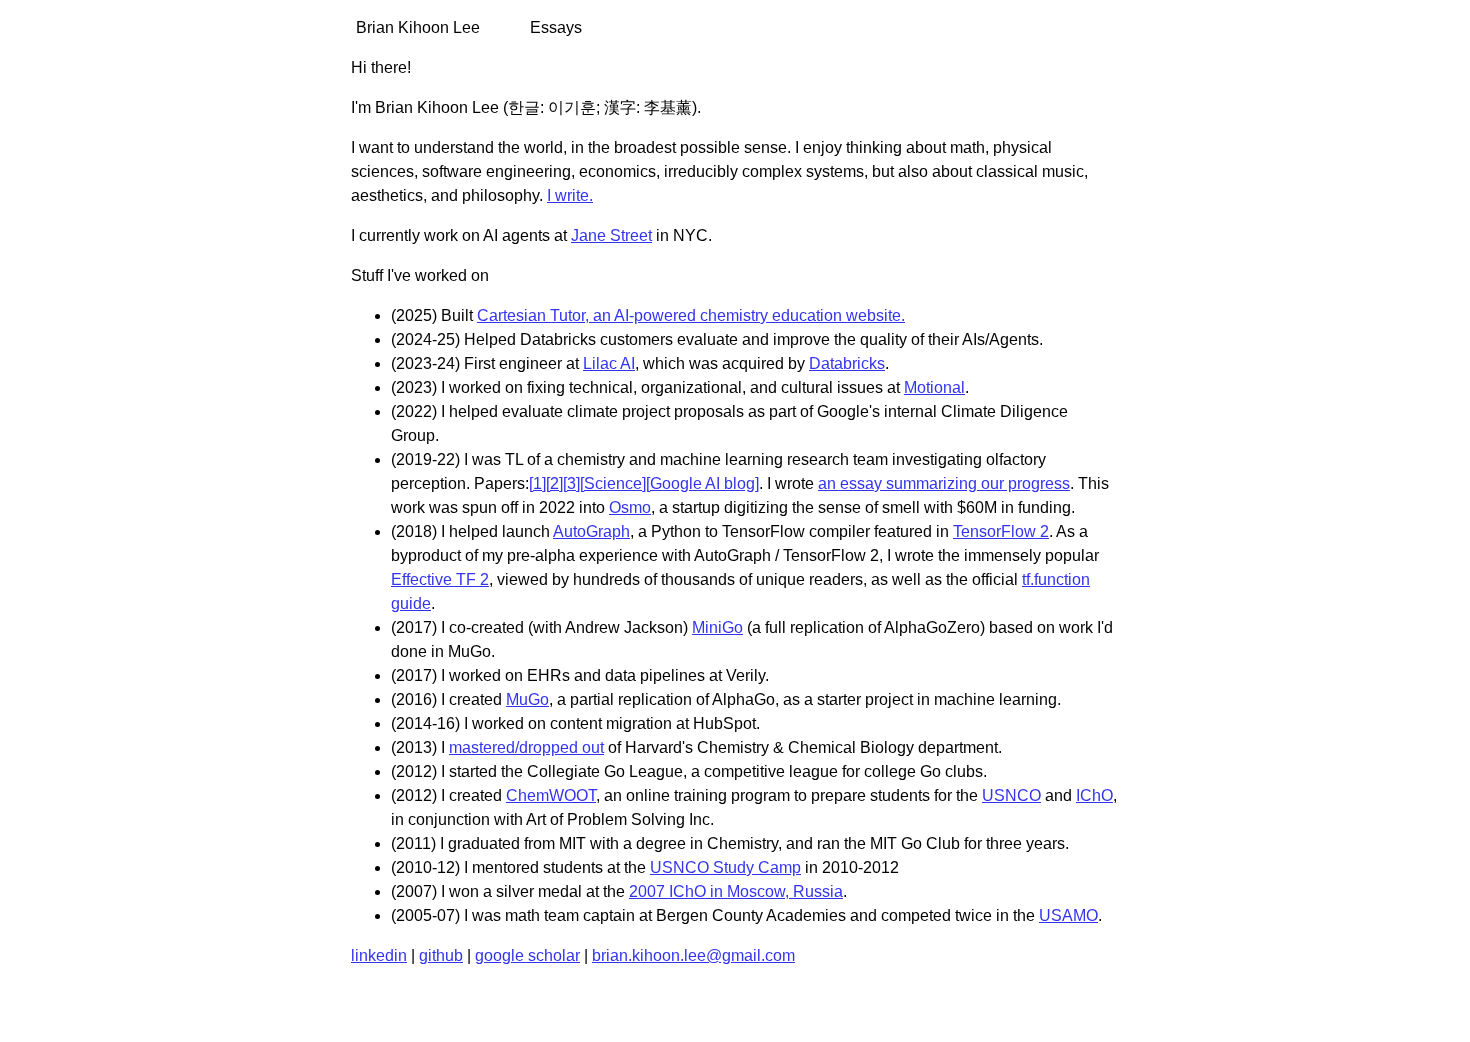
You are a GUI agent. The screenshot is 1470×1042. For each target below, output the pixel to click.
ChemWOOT (551, 795)
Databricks (847, 363)
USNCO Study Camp (725, 867)
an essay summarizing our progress (944, 483)
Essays (556, 27)
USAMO (1068, 915)
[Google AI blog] (702, 483)
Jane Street (611, 235)
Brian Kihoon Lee (418, 27)
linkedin (379, 955)
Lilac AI (609, 363)
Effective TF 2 (440, 579)
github (441, 955)
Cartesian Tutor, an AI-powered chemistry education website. (691, 315)
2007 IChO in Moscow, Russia (736, 891)
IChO (1094, 795)
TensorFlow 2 (1001, 531)
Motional (934, 387)
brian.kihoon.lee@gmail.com (693, 955)
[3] (571, 483)
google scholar (527, 955)
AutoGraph (591, 531)
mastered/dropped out (526, 747)
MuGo (527, 699)
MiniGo (717, 627)
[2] (554, 483)
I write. (570, 195)
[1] (537, 483)
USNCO (1011, 795)
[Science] (613, 483)
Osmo (630, 507)
